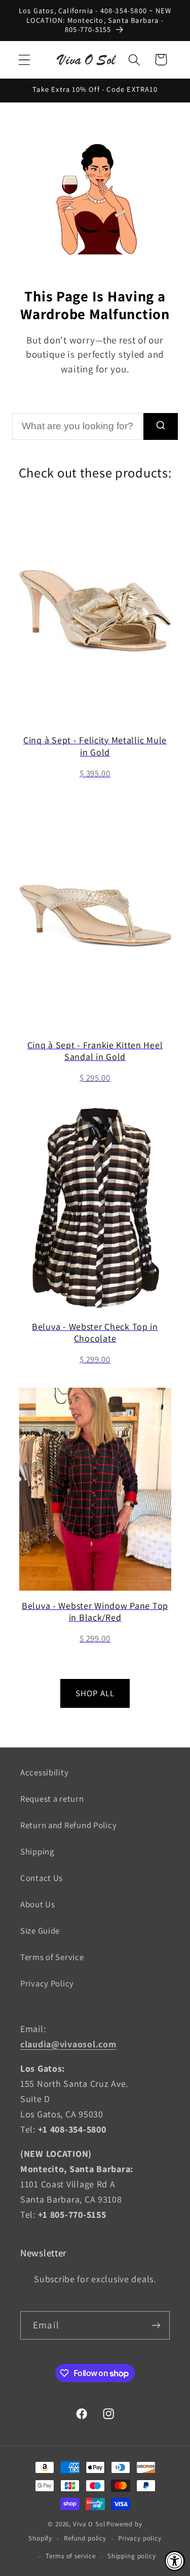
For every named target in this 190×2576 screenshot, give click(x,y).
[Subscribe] (156, 2325)
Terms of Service (52, 1957)
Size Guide (40, 1931)
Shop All (95, 1693)
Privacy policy (140, 2538)
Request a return (52, 1799)
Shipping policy (132, 2556)
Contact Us (42, 1878)
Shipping (37, 1851)
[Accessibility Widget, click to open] (175, 2561)
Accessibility (44, 1772)
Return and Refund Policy (68, 1825)
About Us (38, 1904)
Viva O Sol (89, 2524)
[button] (25, 60)
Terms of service (70, 2556)
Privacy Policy (47, 1983)
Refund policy (85, 2538)
